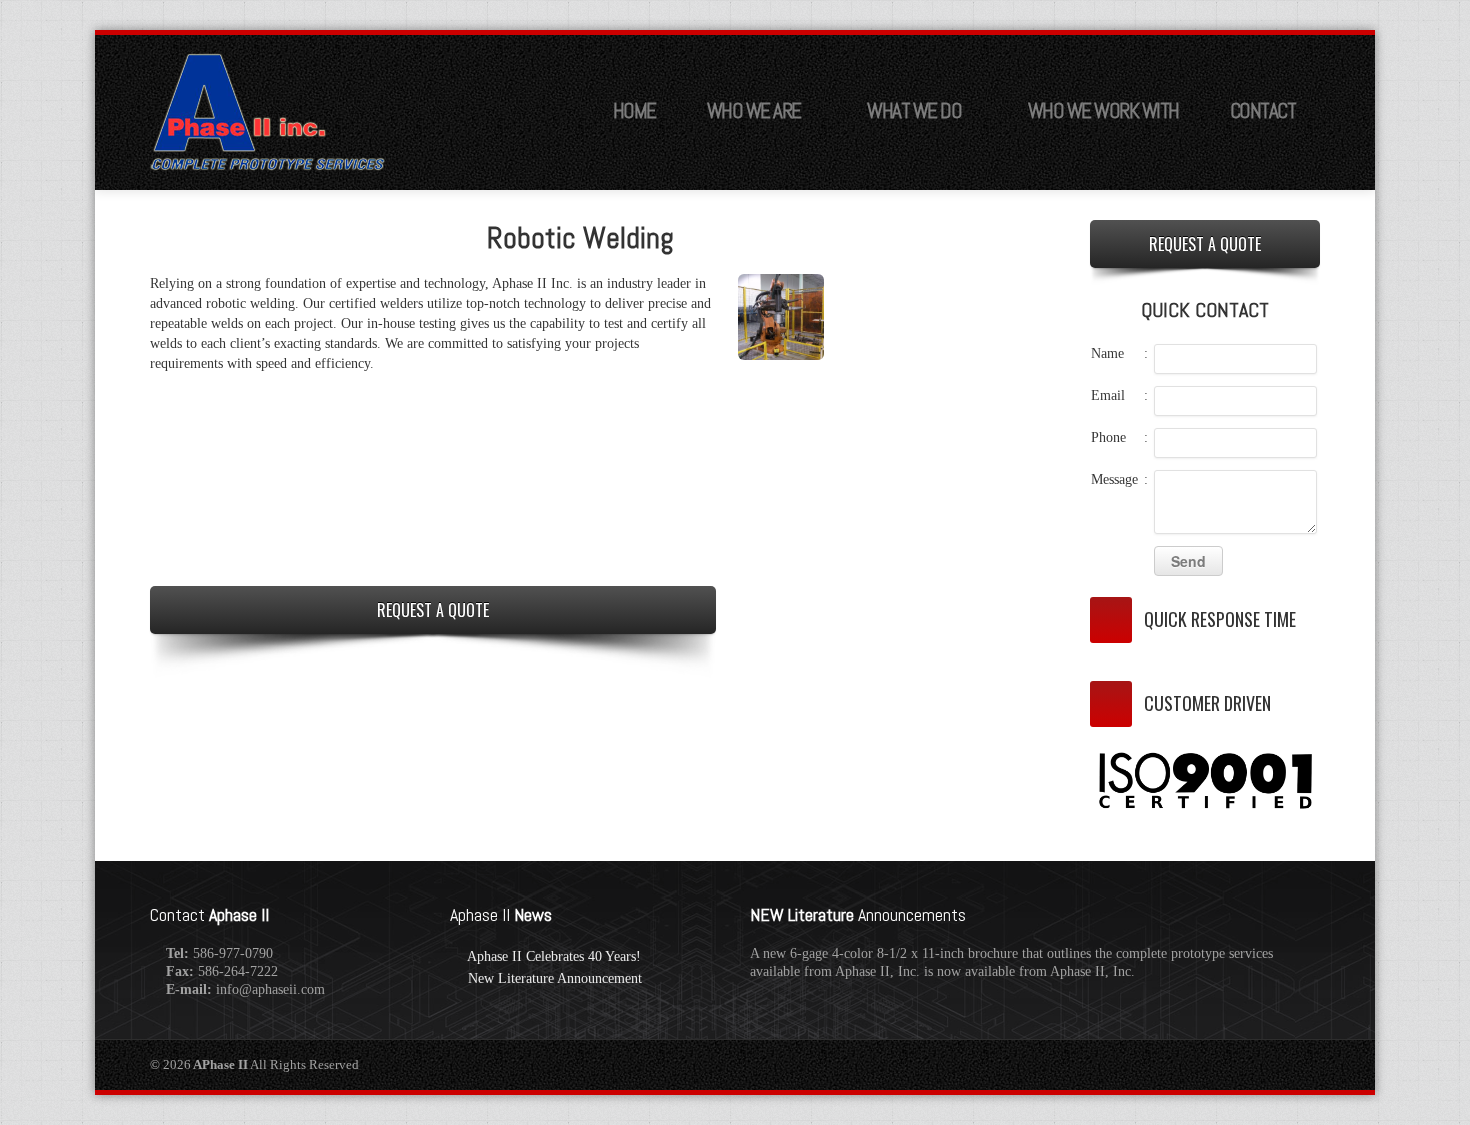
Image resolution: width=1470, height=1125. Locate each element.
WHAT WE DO (914, 110)
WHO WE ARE (754, 110)
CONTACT (1263, 110)
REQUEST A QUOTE (433, 610)
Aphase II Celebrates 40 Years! (554, 956)
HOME (634, 110)
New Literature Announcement (555, 978)
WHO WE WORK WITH (1103, 110)
